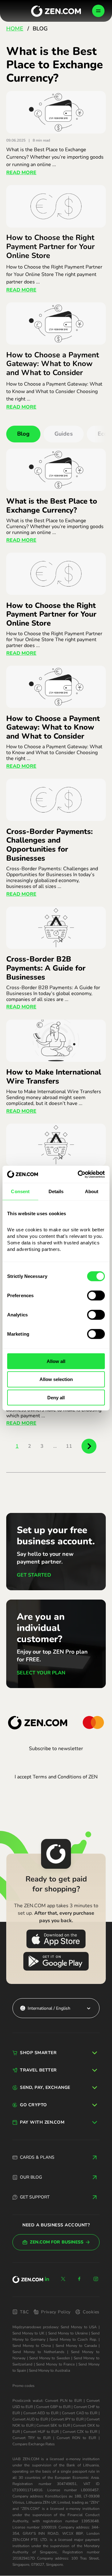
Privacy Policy (56, 2312)
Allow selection (56, 1379)
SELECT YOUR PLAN (41, 1673)
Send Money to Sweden (50, 2358)
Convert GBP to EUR (54, 2407)
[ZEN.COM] (28, 2280)
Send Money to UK (28, 2333)
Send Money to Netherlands (38, 2352)
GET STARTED (34, 1575)
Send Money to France (55, 2364)
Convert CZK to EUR (80, 2432)
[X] (63, 2279)
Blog (23, 434)
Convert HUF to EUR (41, 2432)
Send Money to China (32, 2346)
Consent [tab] (20, 1191)
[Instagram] (96, 2279)
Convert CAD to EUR (80, 2413)
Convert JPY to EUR (67, 2419)
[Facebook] (80, 2279)
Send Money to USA (79, 2327)
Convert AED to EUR (41, 2413)
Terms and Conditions (58, 1777)
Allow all (56, 1361)
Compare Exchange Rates (34, 2444)
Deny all (56, 1398)
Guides (64, 434)
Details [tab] (56, 1191)
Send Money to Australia (49, 2370)
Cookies (91, 2312)
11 (69, 1446)
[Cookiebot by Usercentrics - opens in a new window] (79, 1174)
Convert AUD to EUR (30, 2419)
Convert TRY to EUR (32, 2438)
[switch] (96, 1295)
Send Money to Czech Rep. (73, 2339)
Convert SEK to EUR (53, 2425)
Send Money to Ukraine (68, 2333)
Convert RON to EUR (76, 2438)
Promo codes (23, 2386)
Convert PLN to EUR (64, 2401)
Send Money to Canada (76, 2346)
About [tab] (92, 1191)
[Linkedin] (47, 2279)
